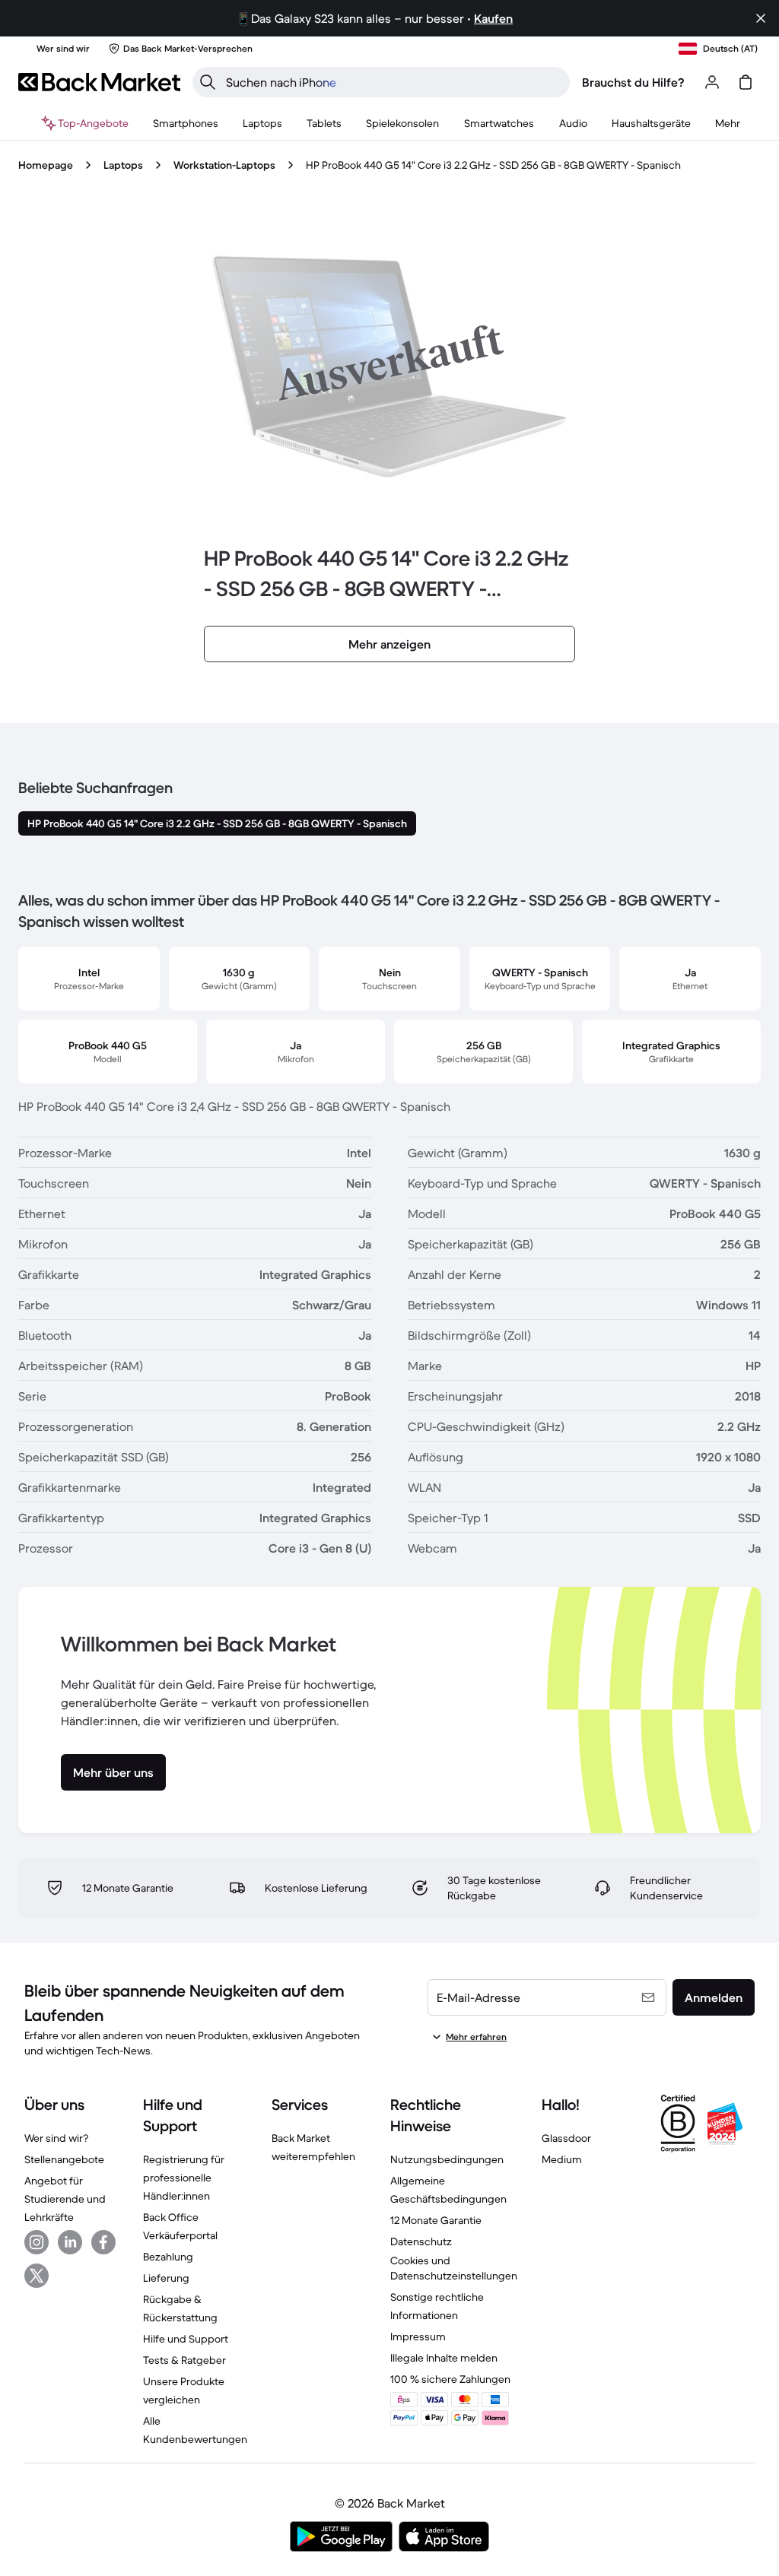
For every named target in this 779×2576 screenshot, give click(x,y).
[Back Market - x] (37, 2276)
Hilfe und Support (186, 2339)
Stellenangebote (64, 2159)
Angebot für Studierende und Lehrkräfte (65, 2199)
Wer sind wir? (56, 2138)
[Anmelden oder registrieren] (712, 82)
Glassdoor (566, 2138)
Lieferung (166, 2278)
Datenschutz (421, 2241)
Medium (562, 2159)
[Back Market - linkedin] (70, 2242)
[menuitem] (186, 123)
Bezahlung (168, 2257)
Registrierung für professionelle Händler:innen (184, 2178)
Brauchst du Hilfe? (633, 82)
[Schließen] (761, 18)
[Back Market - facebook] (103, 2242)
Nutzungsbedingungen (447, 2159)
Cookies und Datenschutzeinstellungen (454, 2268)
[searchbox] (393, 82)
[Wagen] (746, 82)
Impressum (418, 2336)
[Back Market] (99, 82)
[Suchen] (208, 82)
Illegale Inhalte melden (444, 2358)
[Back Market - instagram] (37, 2242)
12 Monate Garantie (436, 2220)
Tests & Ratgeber (184, 2360)
